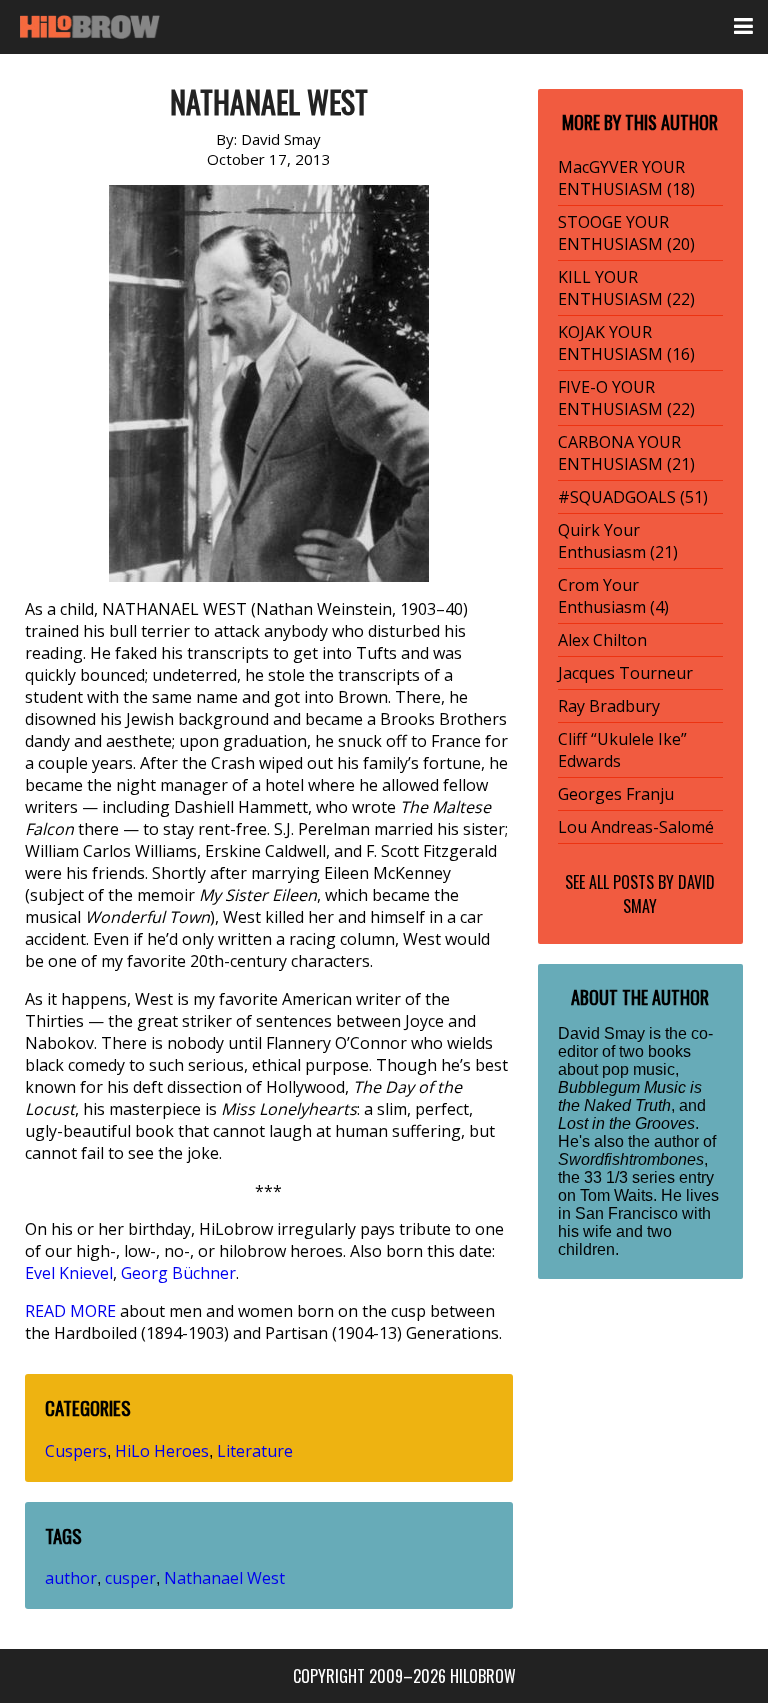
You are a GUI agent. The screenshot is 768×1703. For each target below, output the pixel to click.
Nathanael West (224, 1578)
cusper (130, 1578)
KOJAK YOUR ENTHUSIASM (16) (626, 343)
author (71, 1578)
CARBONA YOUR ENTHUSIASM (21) (626, 453)
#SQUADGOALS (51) (633, 497)
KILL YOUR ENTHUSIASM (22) (626, 288)
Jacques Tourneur (625, 673)
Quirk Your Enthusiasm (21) (618, 541)
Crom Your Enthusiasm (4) (613, 596)
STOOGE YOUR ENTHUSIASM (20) (626, 233)
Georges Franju (616, 794)
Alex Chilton (602, 640)
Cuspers (76, 1451)
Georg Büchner (178, 1273)
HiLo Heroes (162, 1451)
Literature (255, 1451)
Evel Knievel (69, 1273)
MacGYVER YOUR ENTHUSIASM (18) (626, 178)
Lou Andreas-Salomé (636, 827)
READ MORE (70, 1311)
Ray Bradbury (609, 706)
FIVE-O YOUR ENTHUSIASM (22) (626, 398)
